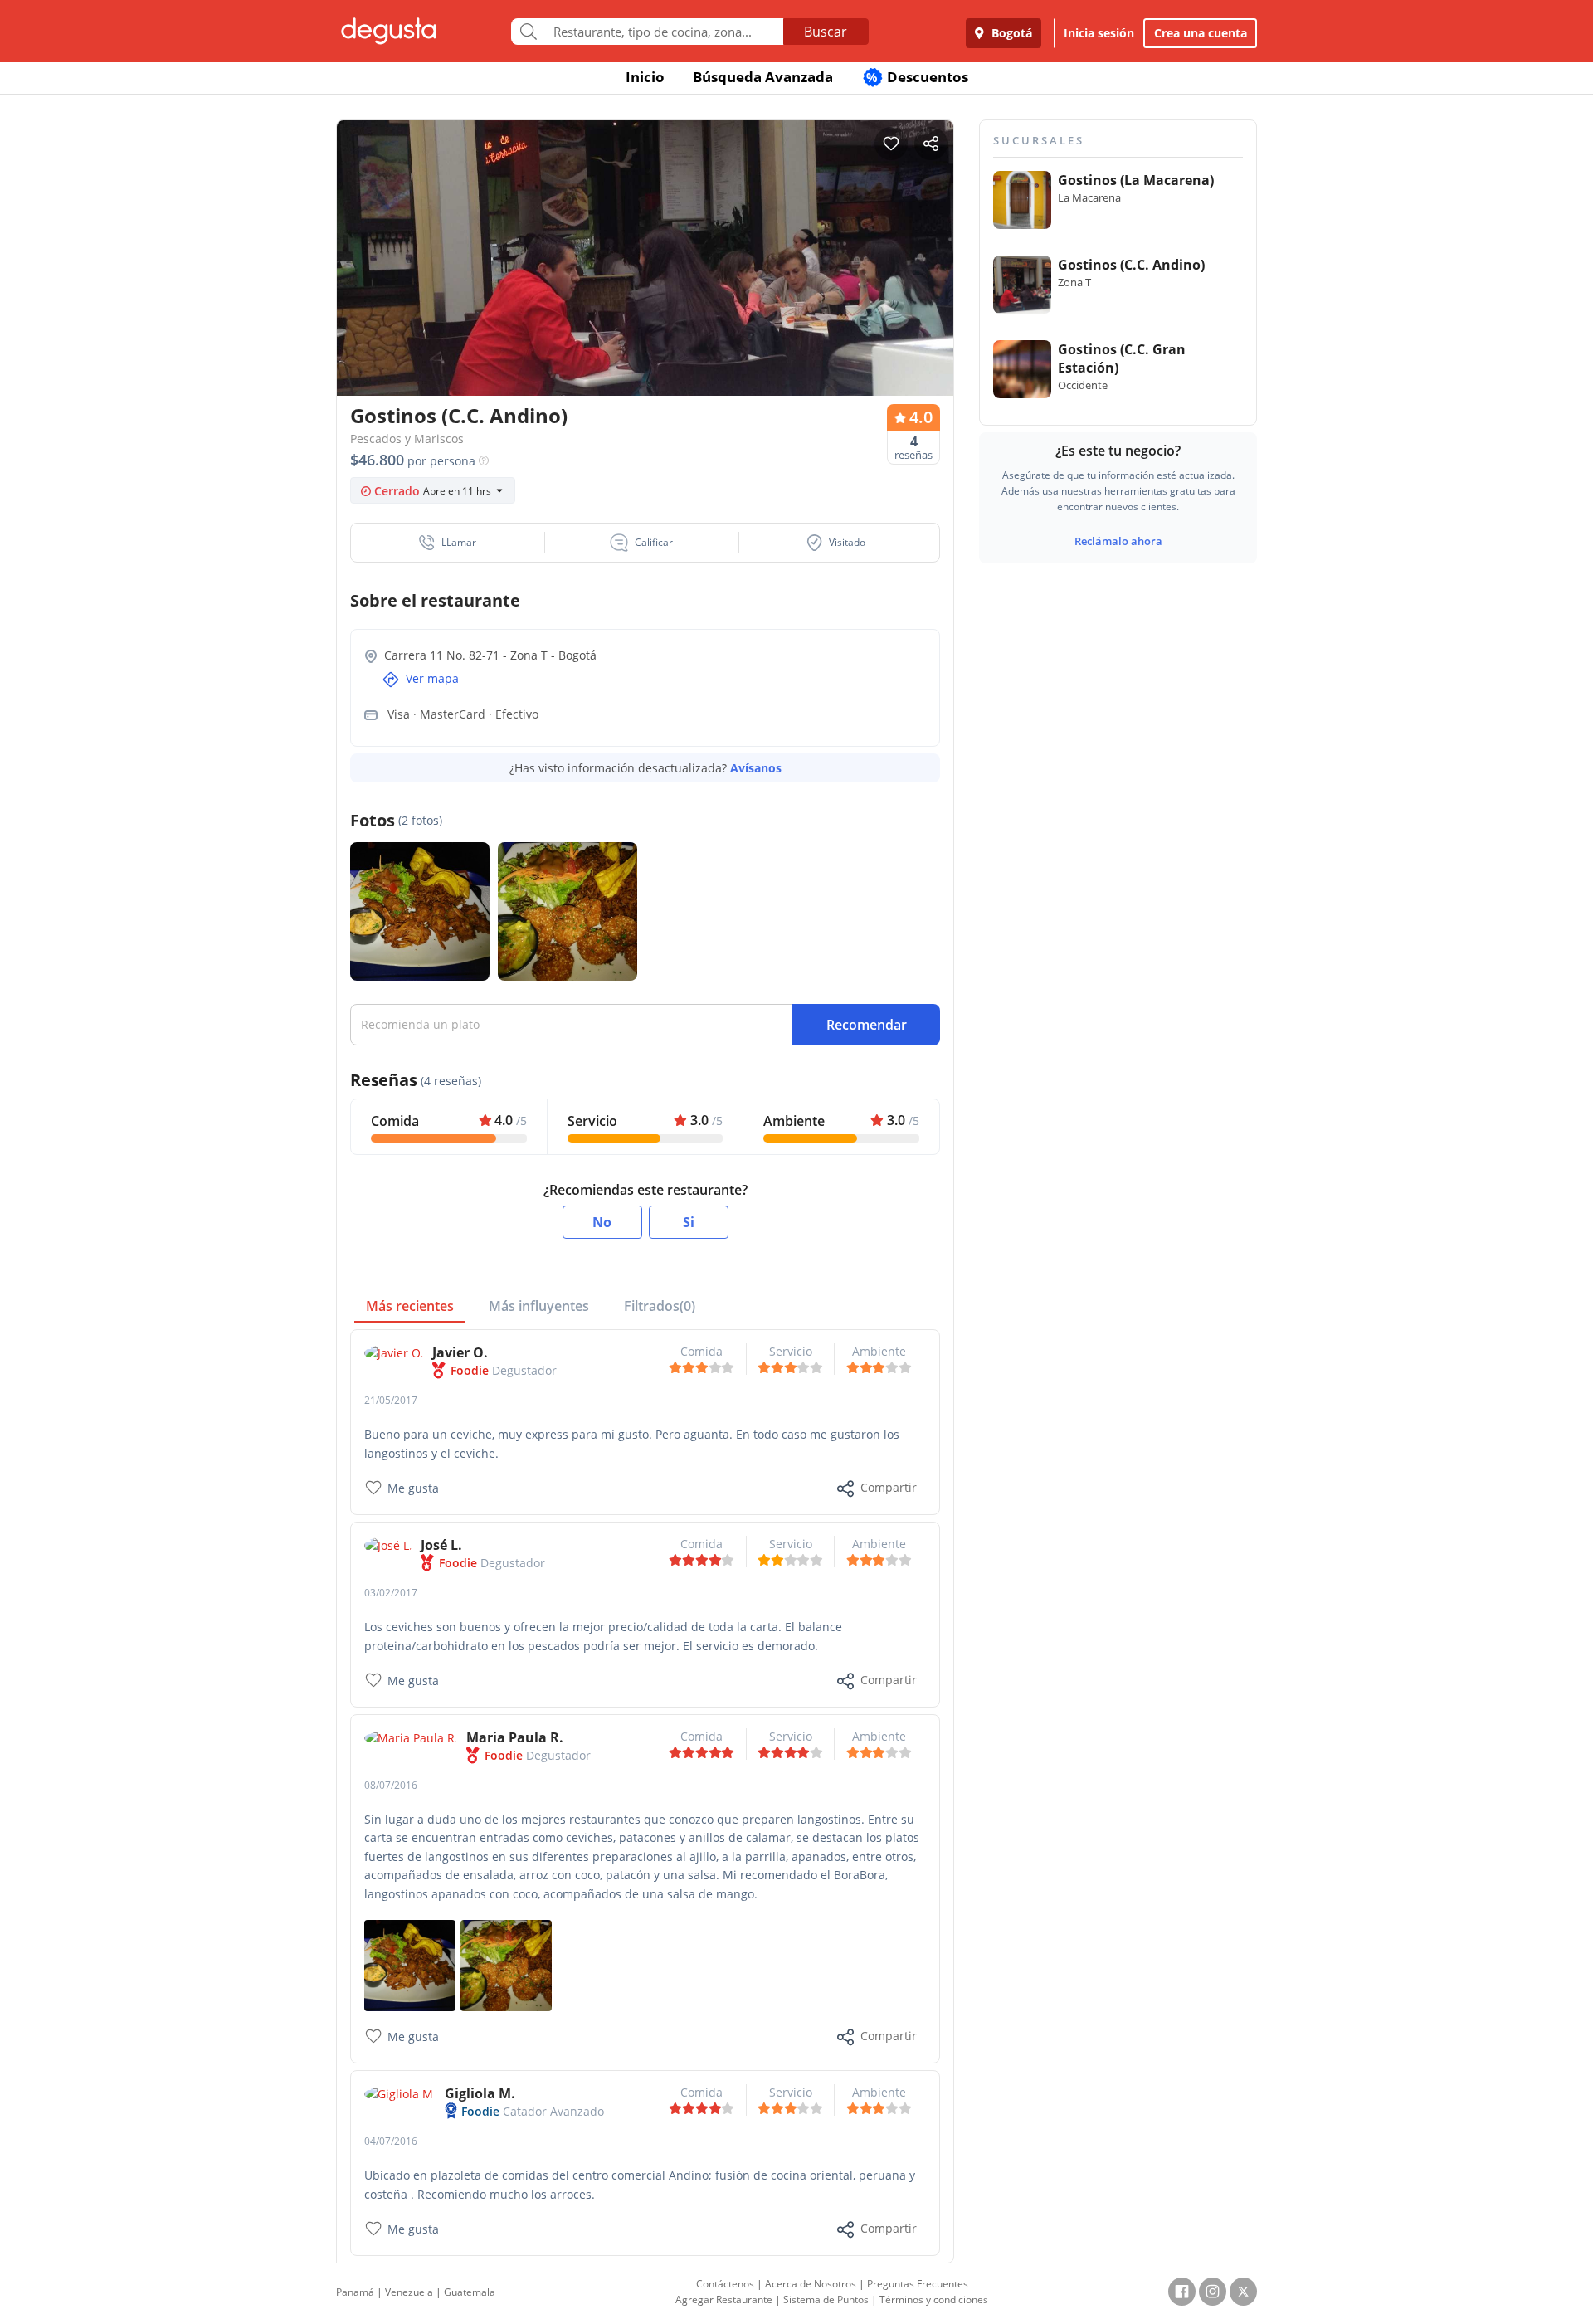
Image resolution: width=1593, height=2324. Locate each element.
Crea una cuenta (1201, 33)
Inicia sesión (1099, 33)
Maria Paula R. (515, 1737)
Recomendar (867, 1025)
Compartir (889, 1487)
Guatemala (470, 2292)
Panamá (355, 2292)
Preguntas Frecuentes (918, 2284)
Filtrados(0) (660, 1306)
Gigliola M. (480, 2093)
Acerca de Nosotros (811, 2284)
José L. (441, 1545)
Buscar (826, 32)
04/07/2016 (391, 2141)
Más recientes (410, 1306)
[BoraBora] (410, 1964)
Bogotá (1010, 33)
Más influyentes (539, 1306)
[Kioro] (506, 1964)
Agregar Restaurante (724, 2300)
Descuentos (917, 77)
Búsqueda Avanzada (763, 77)
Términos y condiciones (934, 2300)
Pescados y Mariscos (407, 438)
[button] (448, 543)
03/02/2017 (391, 1593)
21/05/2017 (391, 1400)
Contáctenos (725, 2284)
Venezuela (409, 2292)
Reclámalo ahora (1118, 541)
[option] (645, 290)
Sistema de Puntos (826, 2300)
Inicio (645, 77)
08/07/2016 (391, 1785)
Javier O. (460, 1352)
